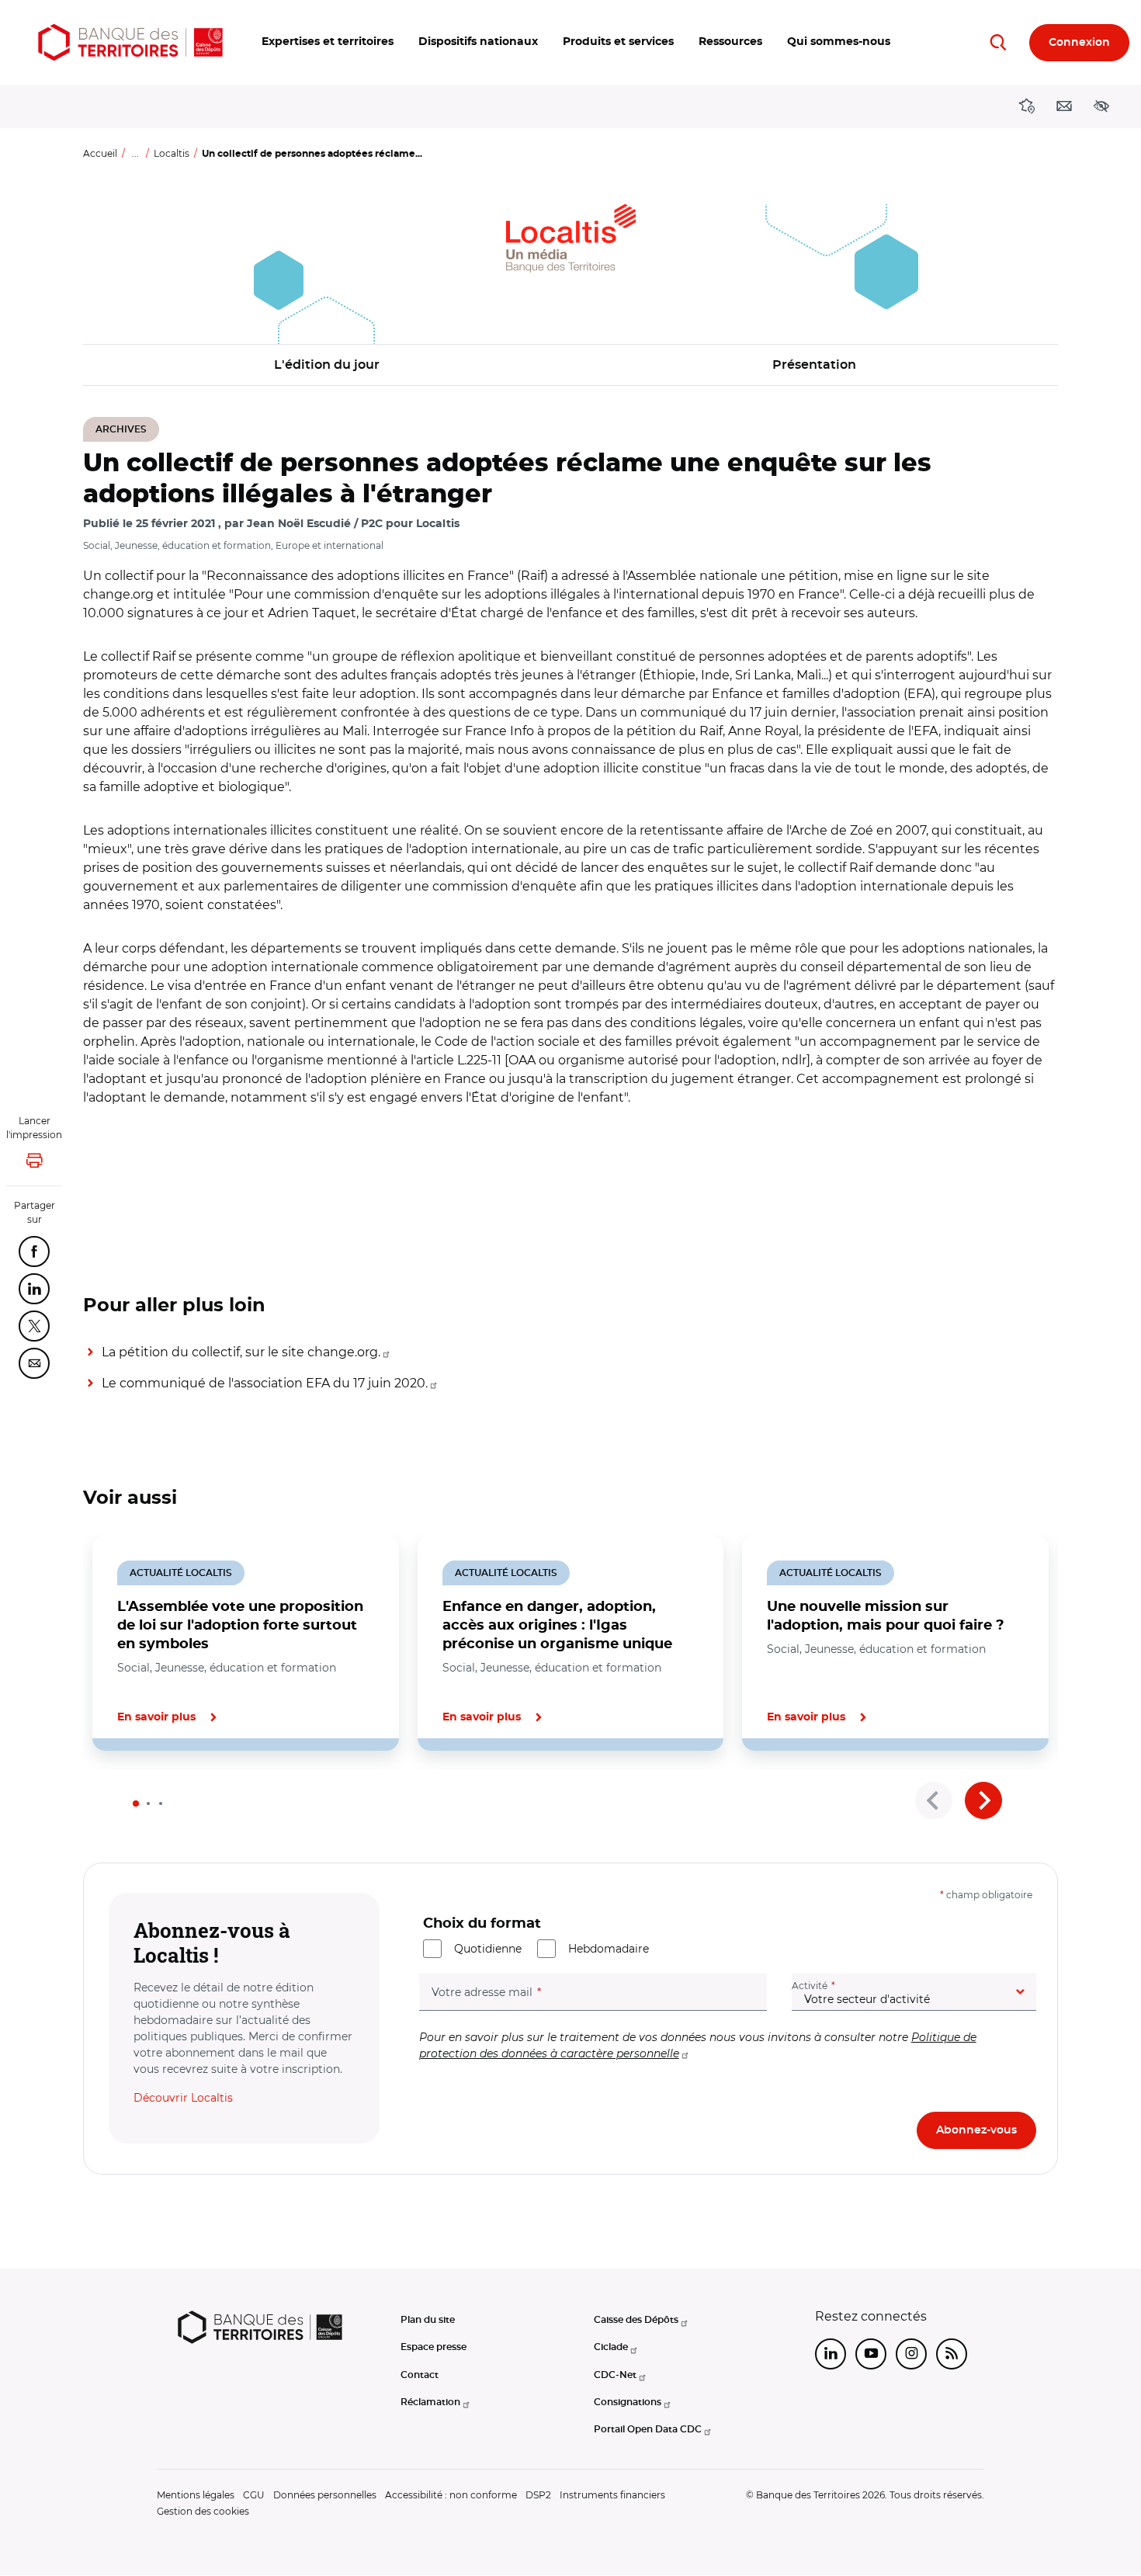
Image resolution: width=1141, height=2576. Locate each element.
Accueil (100, 153)
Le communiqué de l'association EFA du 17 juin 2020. (265, 1383)
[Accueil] (130, 42)
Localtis (172, 153)
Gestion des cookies (203, 2511)
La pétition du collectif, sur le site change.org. (241, 1352)
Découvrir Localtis (183, 2098)
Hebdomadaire (609, 1949)
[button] (328, 42)
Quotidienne (488, 1949)
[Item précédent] (934, 1800)
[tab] (136, 1804)
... (135, 153)
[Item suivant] (983, 1800)
